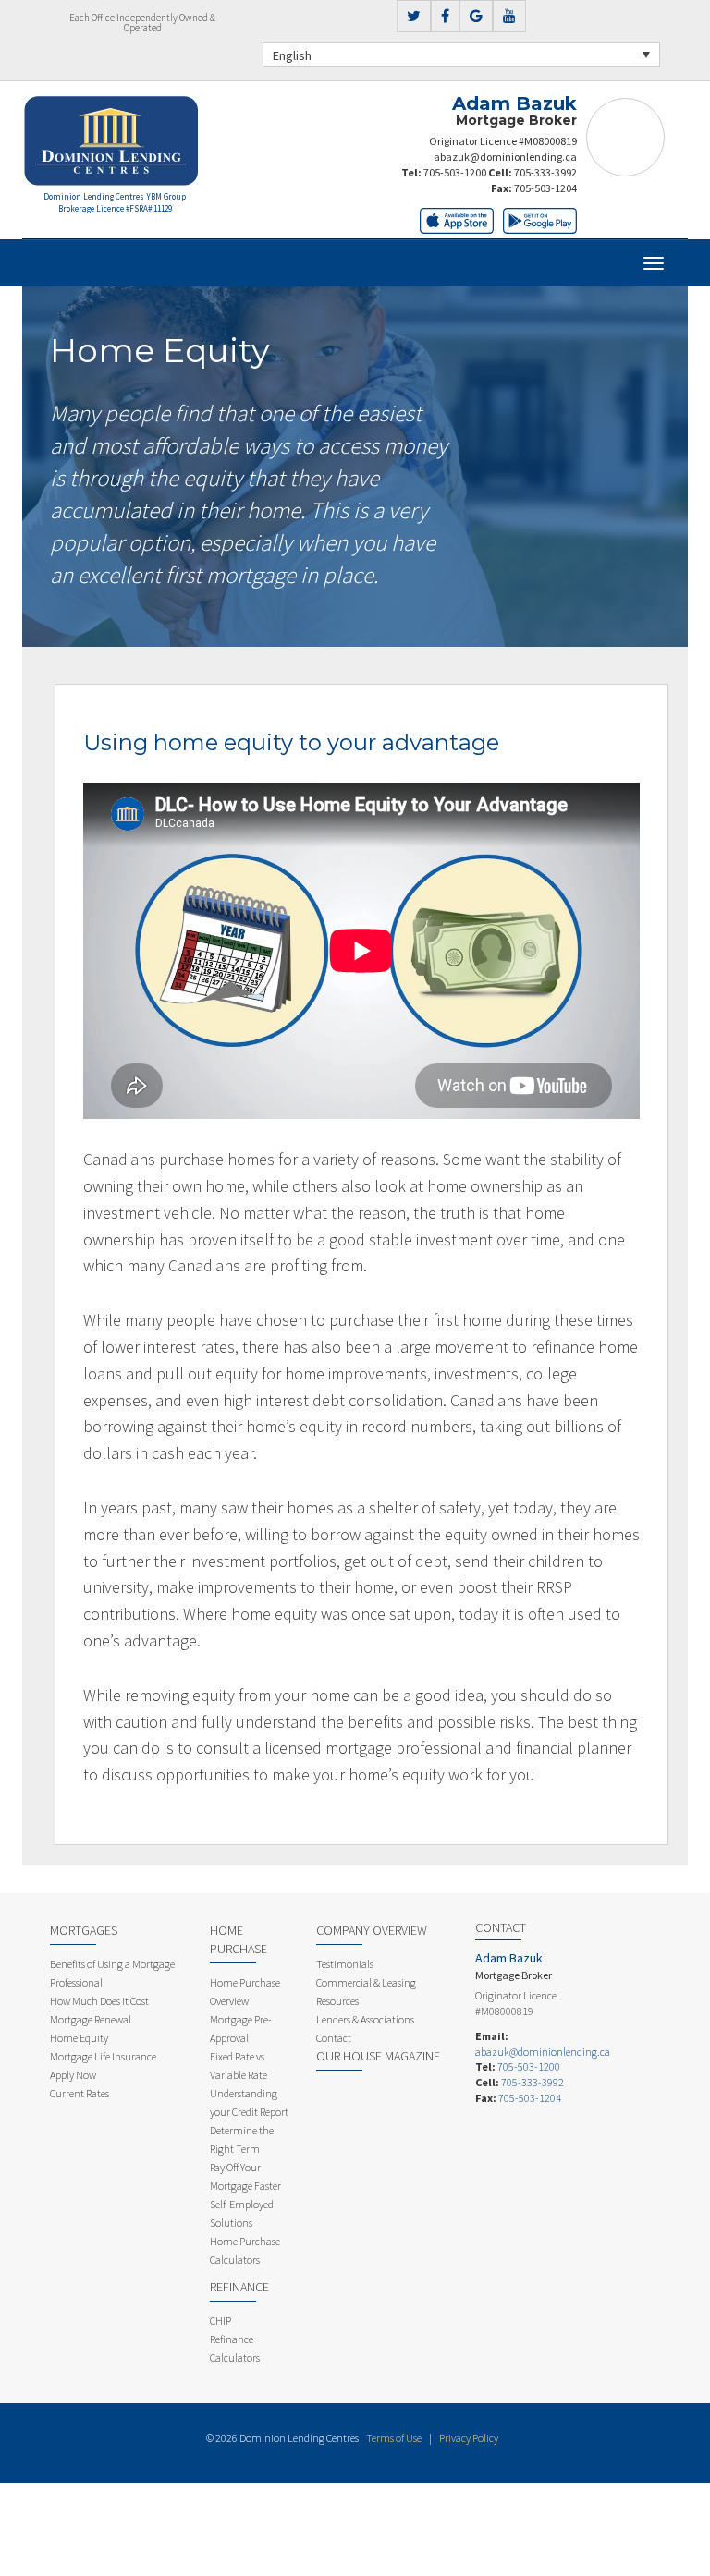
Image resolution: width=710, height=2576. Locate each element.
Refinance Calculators (235, 2348)
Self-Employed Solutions (242, 2213)
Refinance (239, 2287)
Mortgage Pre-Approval (241, 2029)
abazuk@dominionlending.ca (505, 157)
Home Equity (79, 2038)
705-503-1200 (455, 172)
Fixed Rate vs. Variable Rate (239, 2066)
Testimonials (345, 1964)
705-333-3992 (545, 172)
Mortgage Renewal (91, 2019)
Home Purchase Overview (245, 1992)
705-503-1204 (545, 188)
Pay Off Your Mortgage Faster (245, 2176)
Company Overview (372, 1930)
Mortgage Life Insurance (103, 2056)
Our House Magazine (378, 2056)
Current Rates (80, 2093)
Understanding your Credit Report (249, 2102)
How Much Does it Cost (99, 2001)
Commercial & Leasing (366, 1982)
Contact (334, 2038)
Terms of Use (394, 2438)
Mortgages (84, 1930)
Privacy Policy (469, 2438)
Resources (337, 2001)
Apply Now (73, 2075)
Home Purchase (239, 1939)
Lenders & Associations (365, 2019)
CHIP (220, 2321)
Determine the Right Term (242, 2139)
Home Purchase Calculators (245, 2250)
